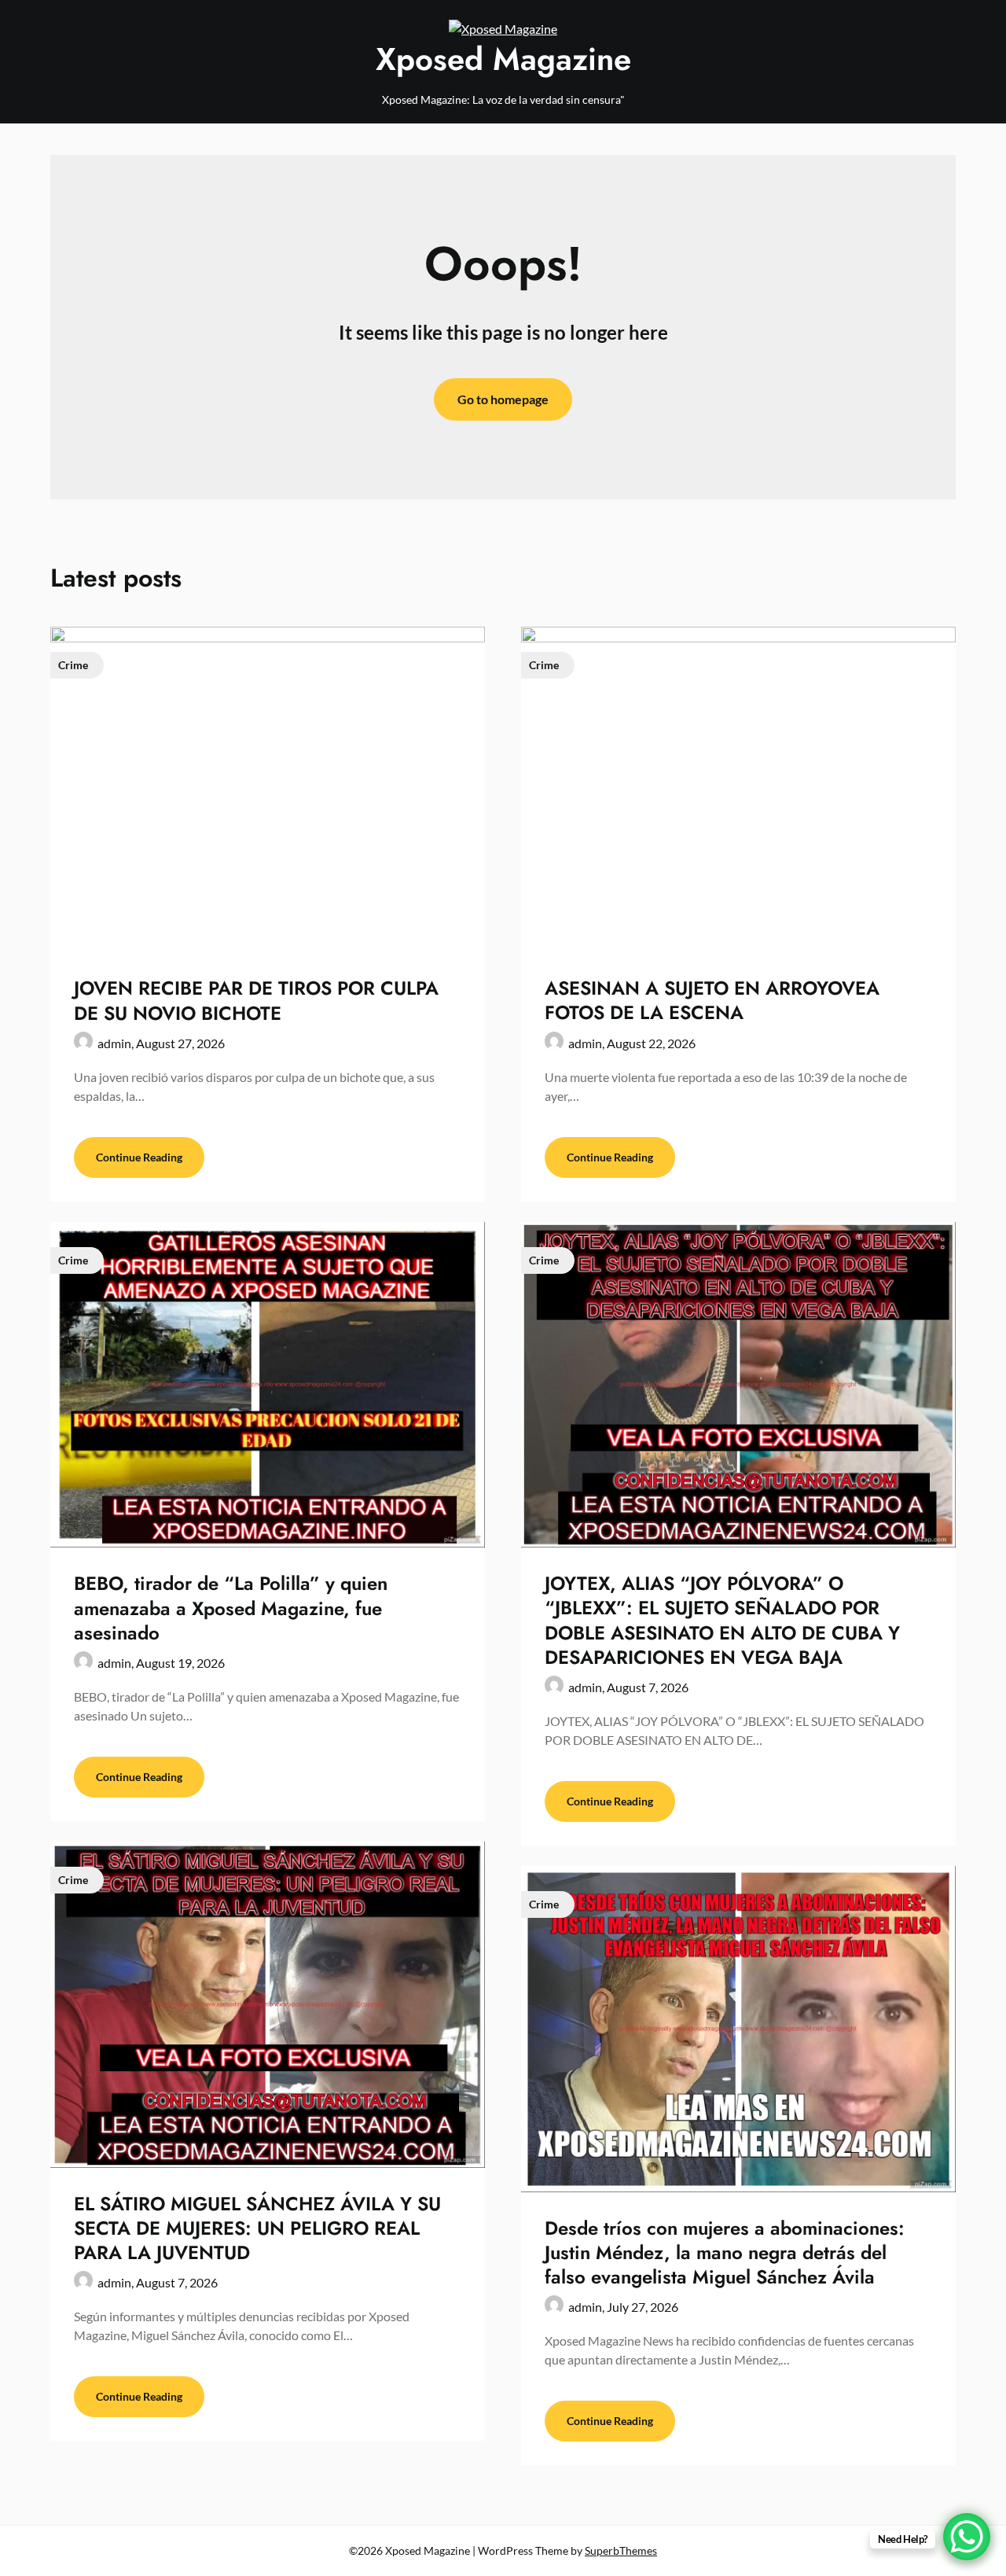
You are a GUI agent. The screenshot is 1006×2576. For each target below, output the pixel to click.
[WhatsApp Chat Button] (967, 2537)
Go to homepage (503, 399)
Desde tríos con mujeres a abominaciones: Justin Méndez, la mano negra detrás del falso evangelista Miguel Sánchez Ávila (725, 2252)
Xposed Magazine (503, 59)
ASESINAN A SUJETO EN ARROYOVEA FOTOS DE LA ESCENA (712, 1000)
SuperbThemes (621, 2550)
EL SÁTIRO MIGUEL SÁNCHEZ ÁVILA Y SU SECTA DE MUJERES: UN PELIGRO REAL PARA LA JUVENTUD (257, 2228)
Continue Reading (139, 1157)
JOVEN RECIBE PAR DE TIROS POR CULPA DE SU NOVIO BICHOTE (256, 1000)
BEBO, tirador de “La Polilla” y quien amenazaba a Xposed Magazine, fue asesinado (231, 1608)
